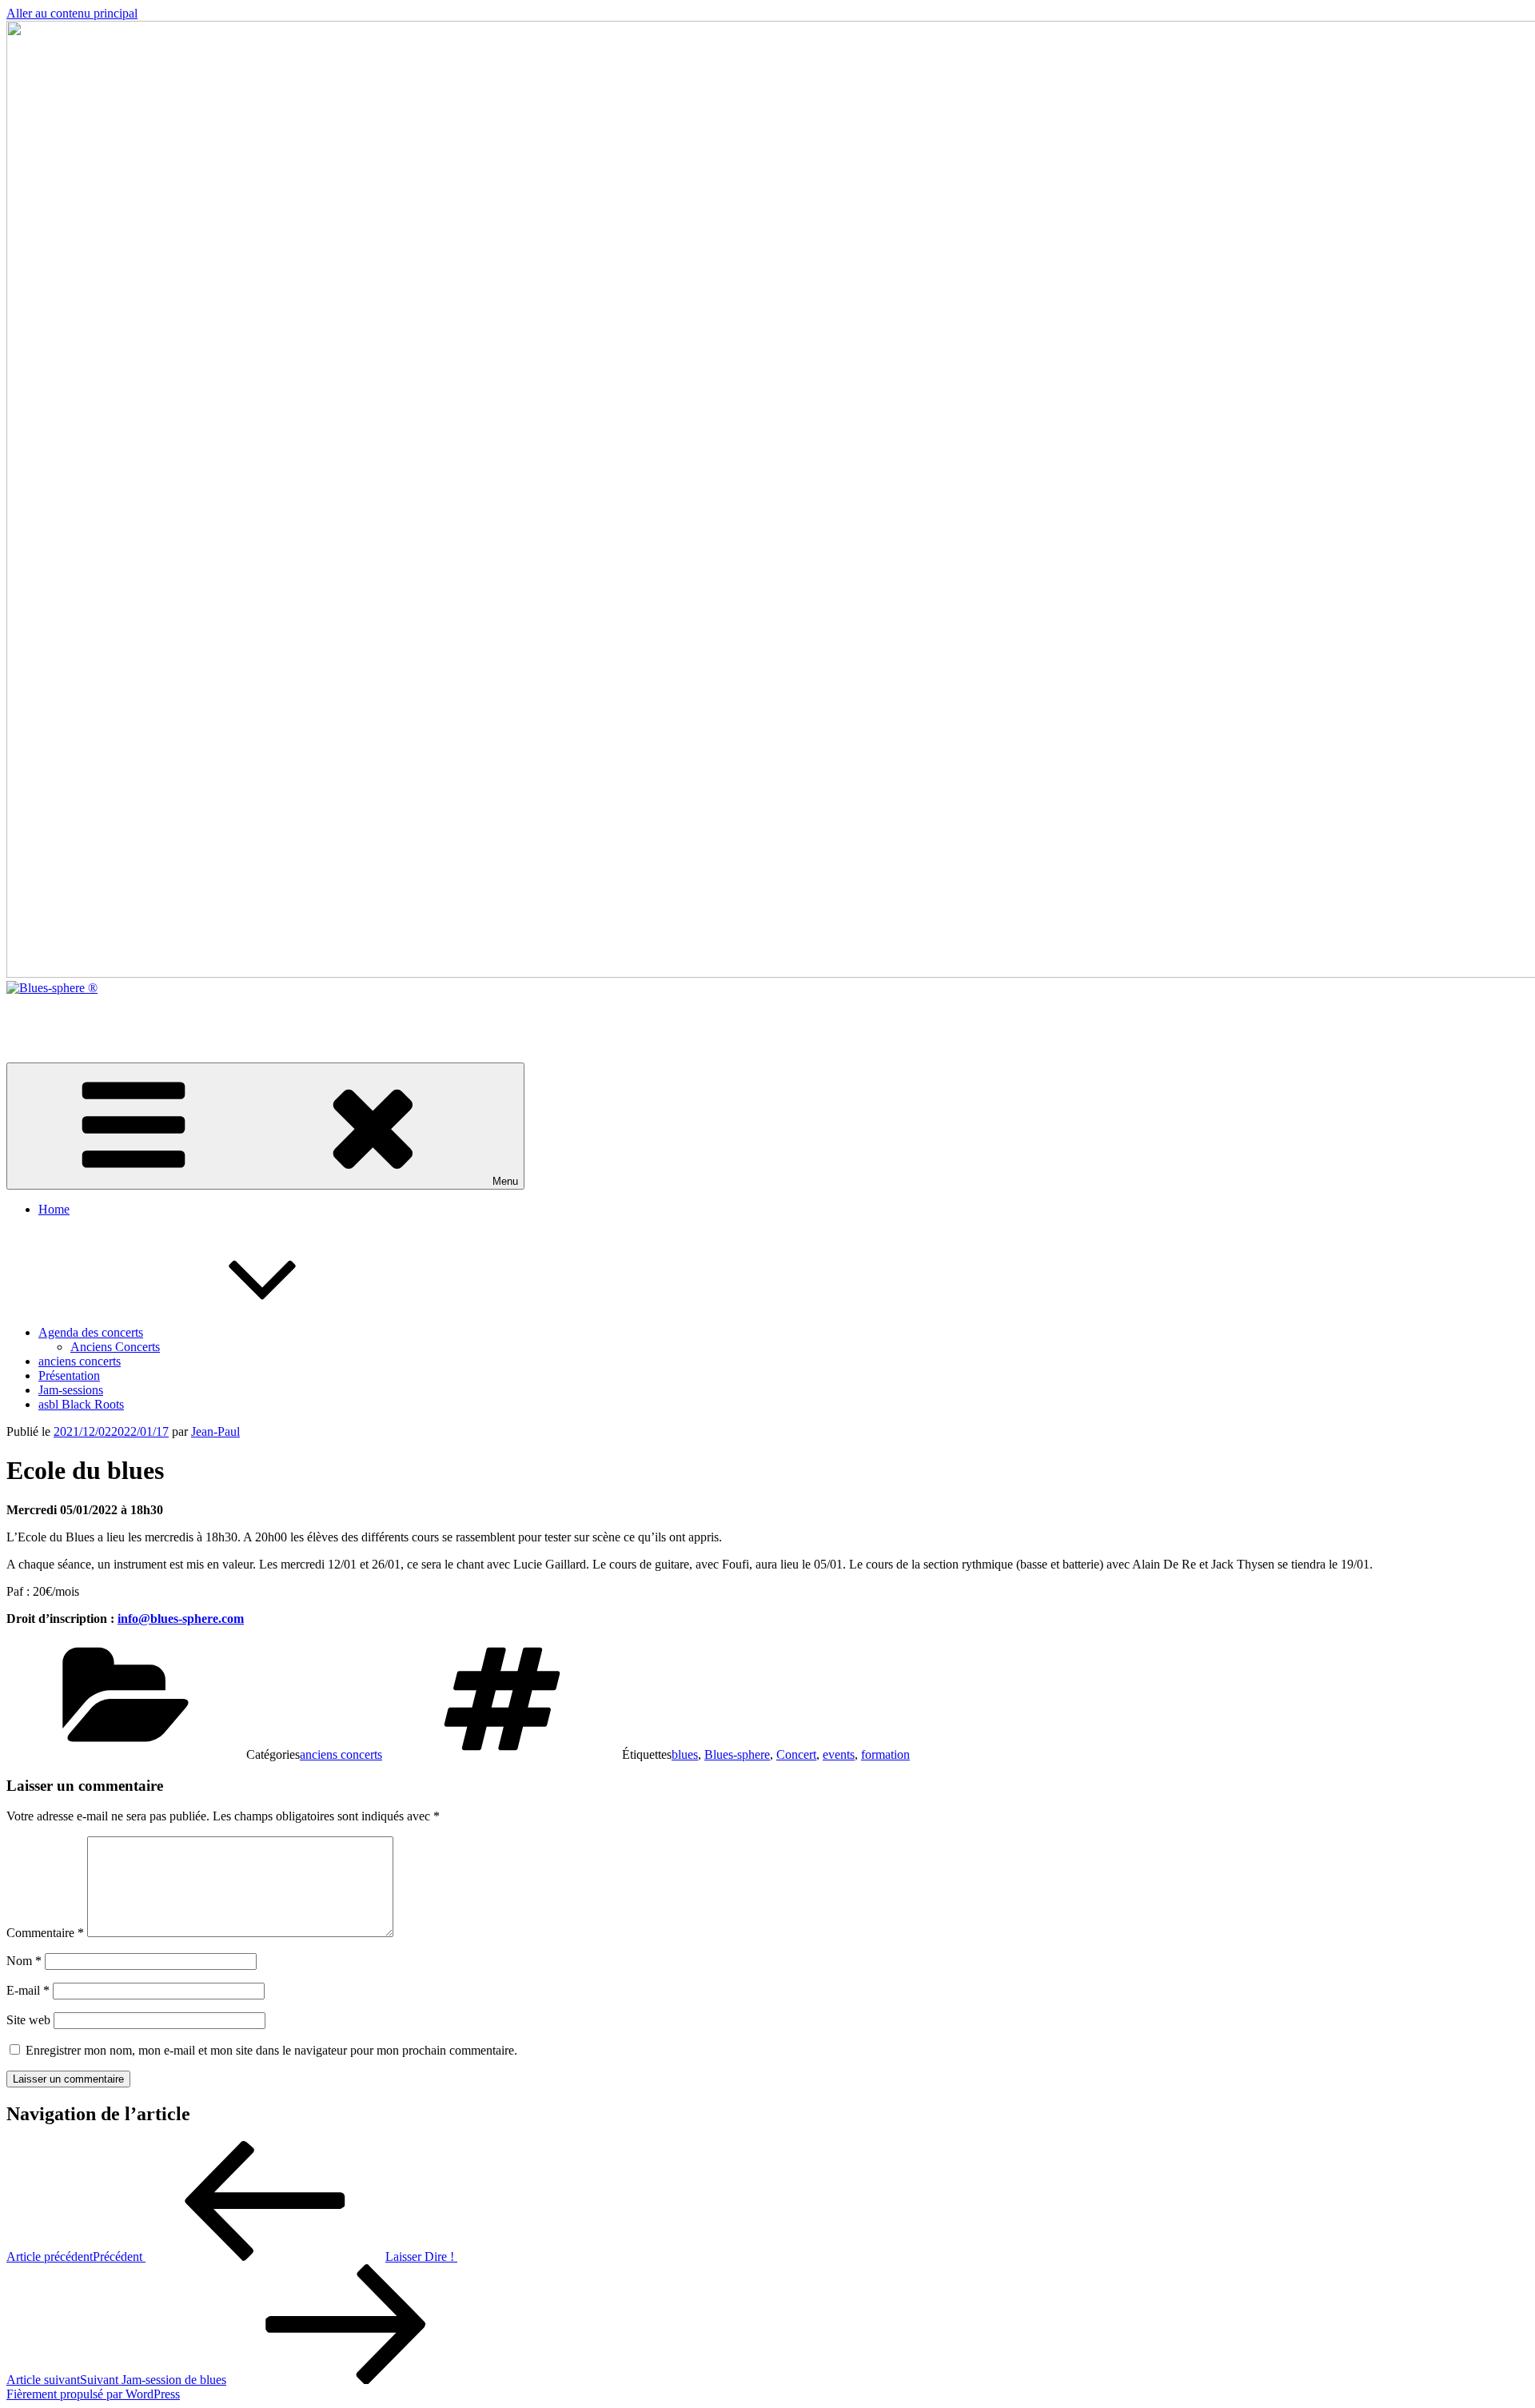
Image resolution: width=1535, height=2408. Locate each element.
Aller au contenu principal (72, 13)
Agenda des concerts (91, 1332)
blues (685, 1754)
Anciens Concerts (115, 1347)
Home (54, 1209)
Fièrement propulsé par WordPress (93, 2394)
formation (885, 1754)
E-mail (28, 1990)
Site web (28, 2020)
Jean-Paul (215, 1431)
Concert (796, 1754)
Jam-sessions (71, 1390)
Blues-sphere (737, 1754)
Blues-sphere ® (46, 1015)
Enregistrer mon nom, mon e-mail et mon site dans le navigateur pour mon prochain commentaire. (271, 2050)
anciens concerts (80, 1361)
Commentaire (45, 1933)
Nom (24, 1961)
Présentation (69, 1375)
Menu (505, 1181)
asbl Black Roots (81, 1404)
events (839, 1754)
